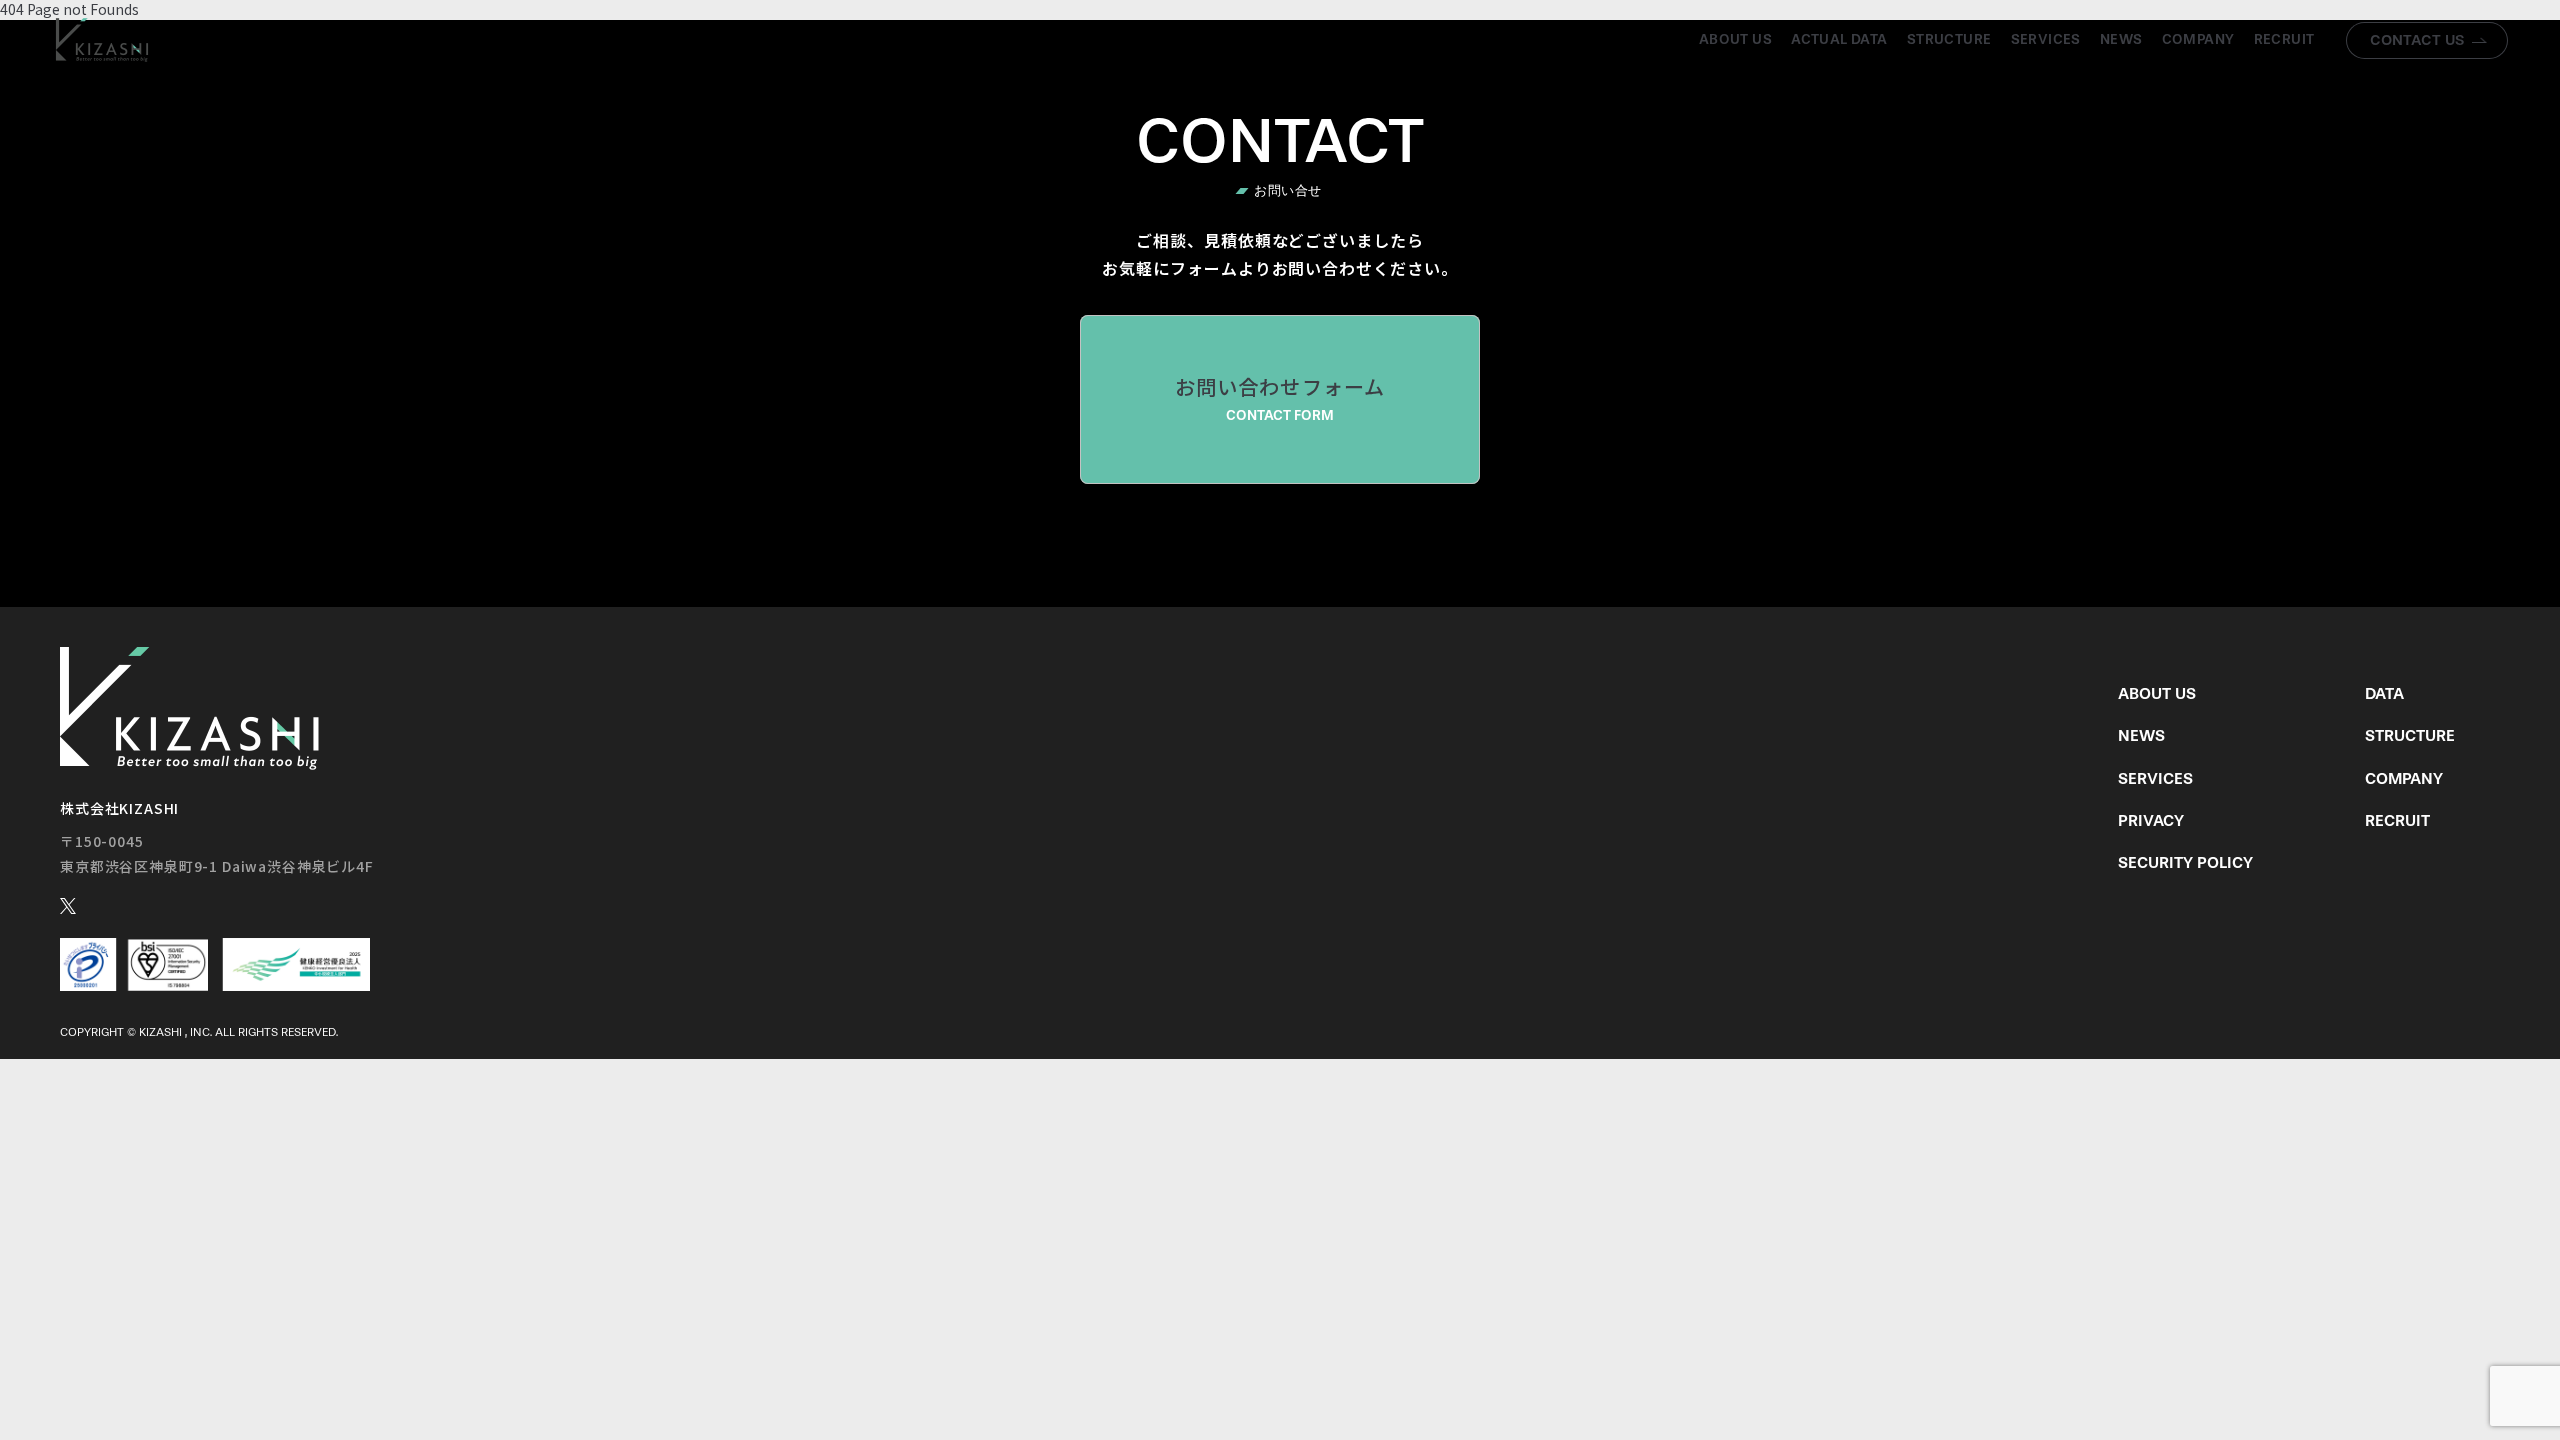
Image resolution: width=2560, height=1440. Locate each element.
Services (2046, 39)
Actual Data (1839, 39)
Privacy (2151, 820)
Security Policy (2185, 862)
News (2121, 39)
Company (2198, 39)
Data (2384, 693)
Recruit (2284, 39)
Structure (1949, 39)
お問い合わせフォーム (1280, 398)
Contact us (2417, 40)
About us (1735, 39)
